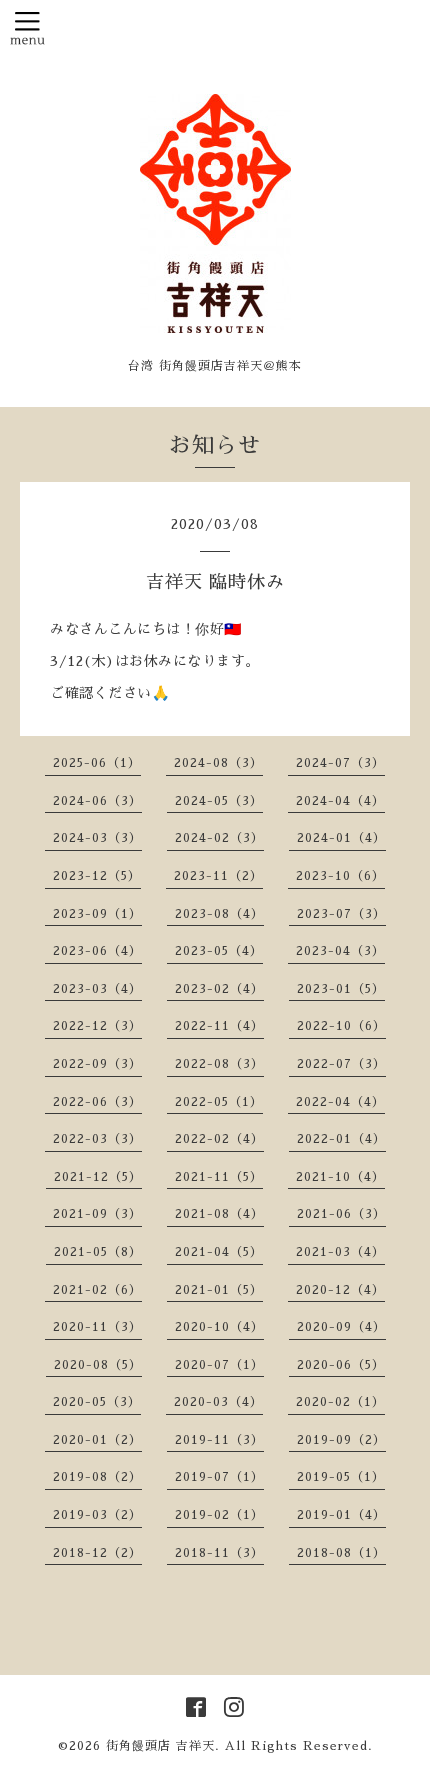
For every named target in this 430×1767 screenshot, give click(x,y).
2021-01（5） (219, 1290)
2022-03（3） (97, 1139)
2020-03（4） (218, 1402)
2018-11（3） (219, 1553)
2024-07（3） (340, 763)
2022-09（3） (97, 1064)
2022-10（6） (341, 1026)
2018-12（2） (97, 1553)
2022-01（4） (341, 1139)
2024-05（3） (219, 801)
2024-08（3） (218, 763)
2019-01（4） (341, 1515)
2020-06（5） (341, 1365)
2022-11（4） (219, 1026)
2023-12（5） (97, 876)
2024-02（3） (219, 838)
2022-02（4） (219, 1139)
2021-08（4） (219, 1214)
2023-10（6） (340, 876)
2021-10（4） (340, 1177)
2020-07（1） (219, 1365)
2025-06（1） (97, 763)
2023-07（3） (341, 914)
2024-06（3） (97, 801)
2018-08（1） (341, 1553)
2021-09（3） (97, 1214)
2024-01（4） (341, 838)
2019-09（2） (341, 1440)
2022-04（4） (340, 1102)
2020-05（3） (97, 1402)
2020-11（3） (97, 1327)
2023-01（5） (341, 989)
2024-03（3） (97, 838)
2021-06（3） (341, 1214)
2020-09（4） (341, 1327)
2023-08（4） (219, 914)
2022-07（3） (341, 1064)
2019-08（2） (97, 1477)
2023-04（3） (340, 951)
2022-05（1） (219, 1102)
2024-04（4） (340, 801)
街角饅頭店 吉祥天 (160, 1746)
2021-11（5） (219, 1177)
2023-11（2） (218, 876)
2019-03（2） (97, 1515)
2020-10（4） (219, 1327)
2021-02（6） (97, 1290)
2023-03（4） (97, 989)
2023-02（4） (219, 989)
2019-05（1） (341, 1477)
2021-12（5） (98, 1177)
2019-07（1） (219, 1477)
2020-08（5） (98, 1365)
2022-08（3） (219, 1064)
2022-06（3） (97, 1102)
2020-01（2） (97, 1440)
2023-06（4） (97, 951)
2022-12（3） (97, 1026)
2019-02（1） (219, 1515)
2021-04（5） (219, 1252)
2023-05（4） (219, 951)
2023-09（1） (97, 914)
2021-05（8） (98, 1252)
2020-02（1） (340, 1402)
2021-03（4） (340, 1252)
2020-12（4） (340, 1290)
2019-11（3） (219, 1440)
